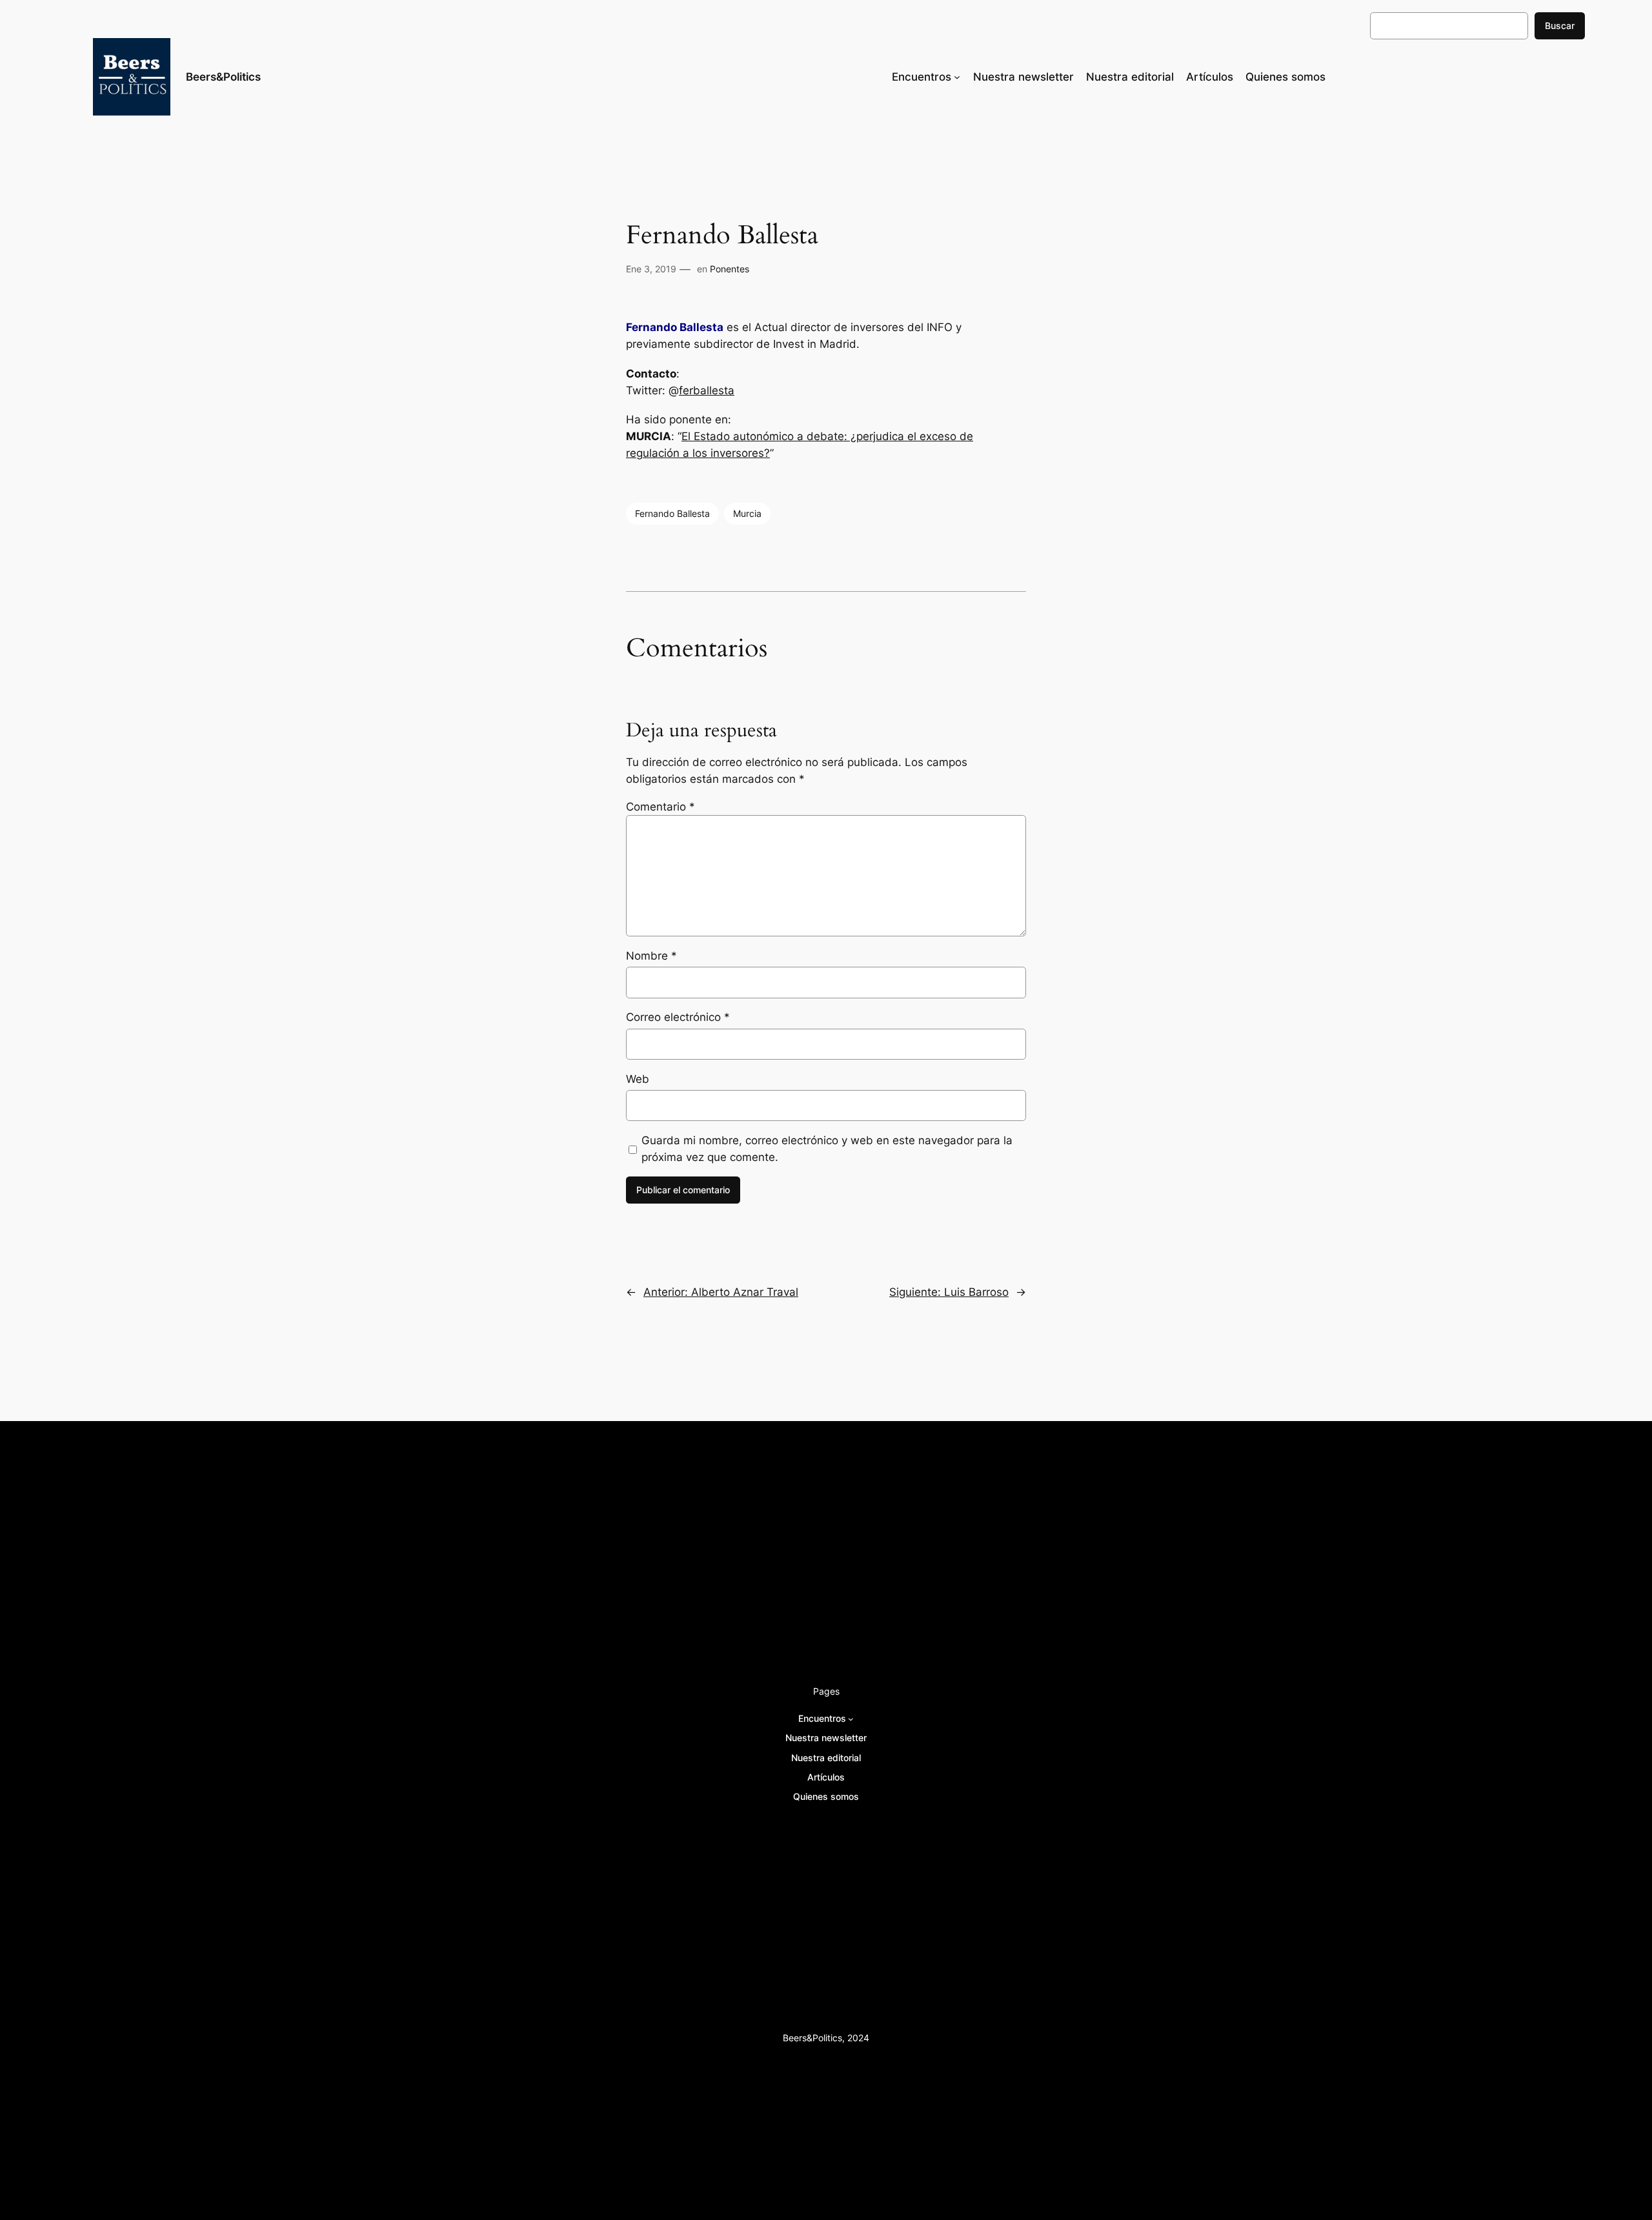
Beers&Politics (223, 77)
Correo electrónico (678, 1017)
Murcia (747, 513)
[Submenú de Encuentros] (957, 77)
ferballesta (707, 390)
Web (638, 1079)
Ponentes (730, 269)
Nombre (651, 956)
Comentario (660, 807)
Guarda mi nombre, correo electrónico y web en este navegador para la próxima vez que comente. (827, 1149)
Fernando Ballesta (672, 513)
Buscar (1560, 25)
